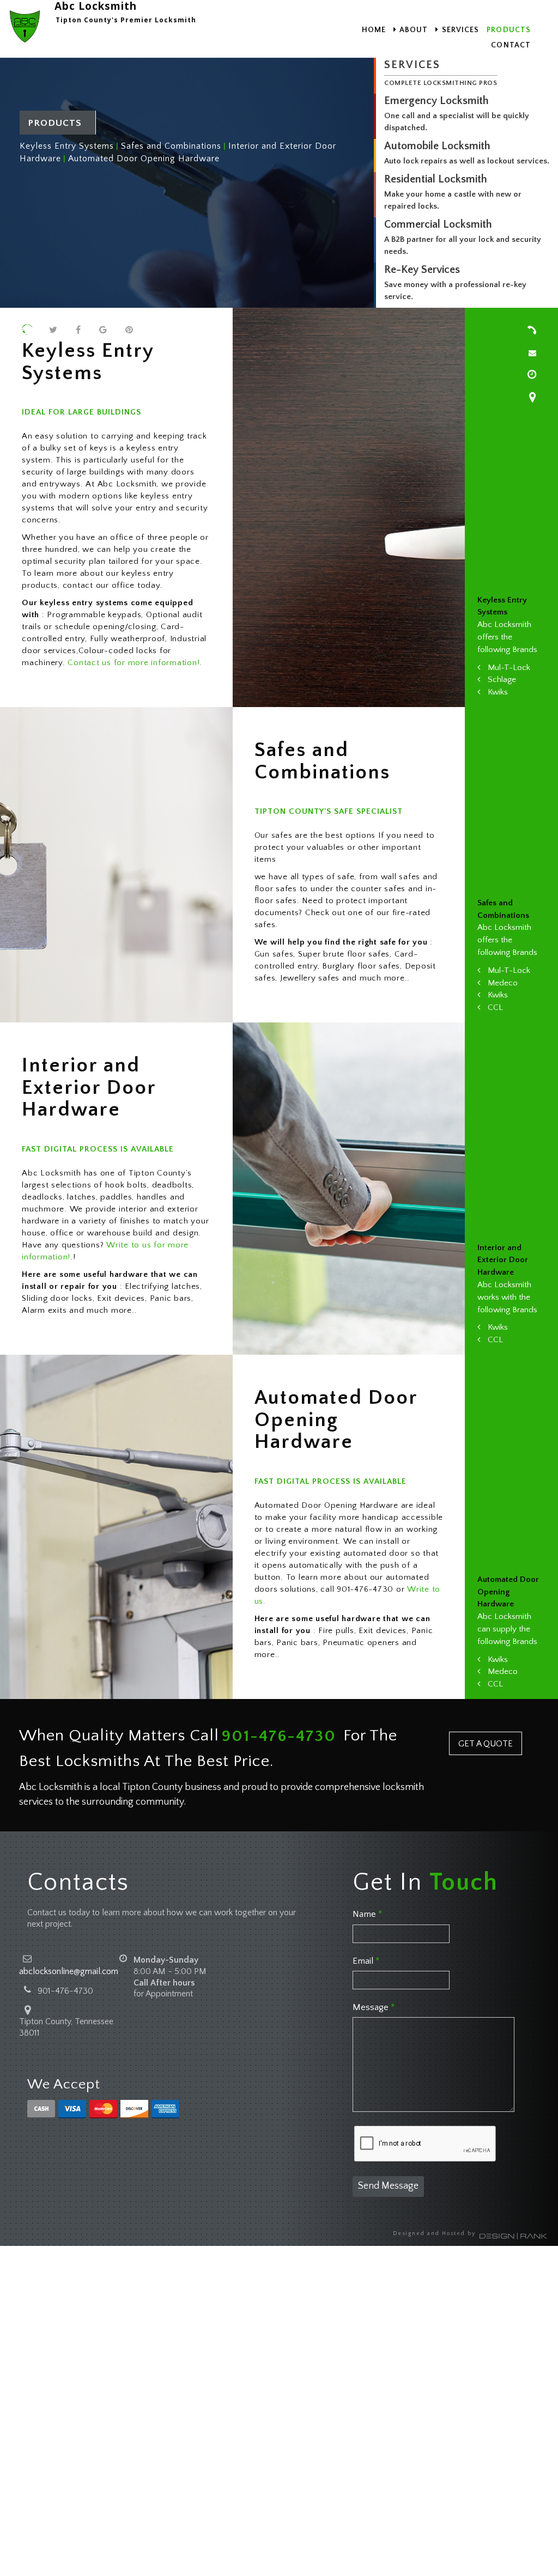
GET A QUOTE (486, 1744)
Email (366, 1961)
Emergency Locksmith (436, 101)
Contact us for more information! (134, 663)
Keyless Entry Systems (67, 146)
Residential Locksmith (436, 179)
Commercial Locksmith (438, 224)
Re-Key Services (422, 270)
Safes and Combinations (171, 146)
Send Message (388, 2186)
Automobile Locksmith (437, 146)
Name (367, 1914)
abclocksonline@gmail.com (69, 1971)
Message (374, 2007)
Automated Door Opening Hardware (144, 159)
